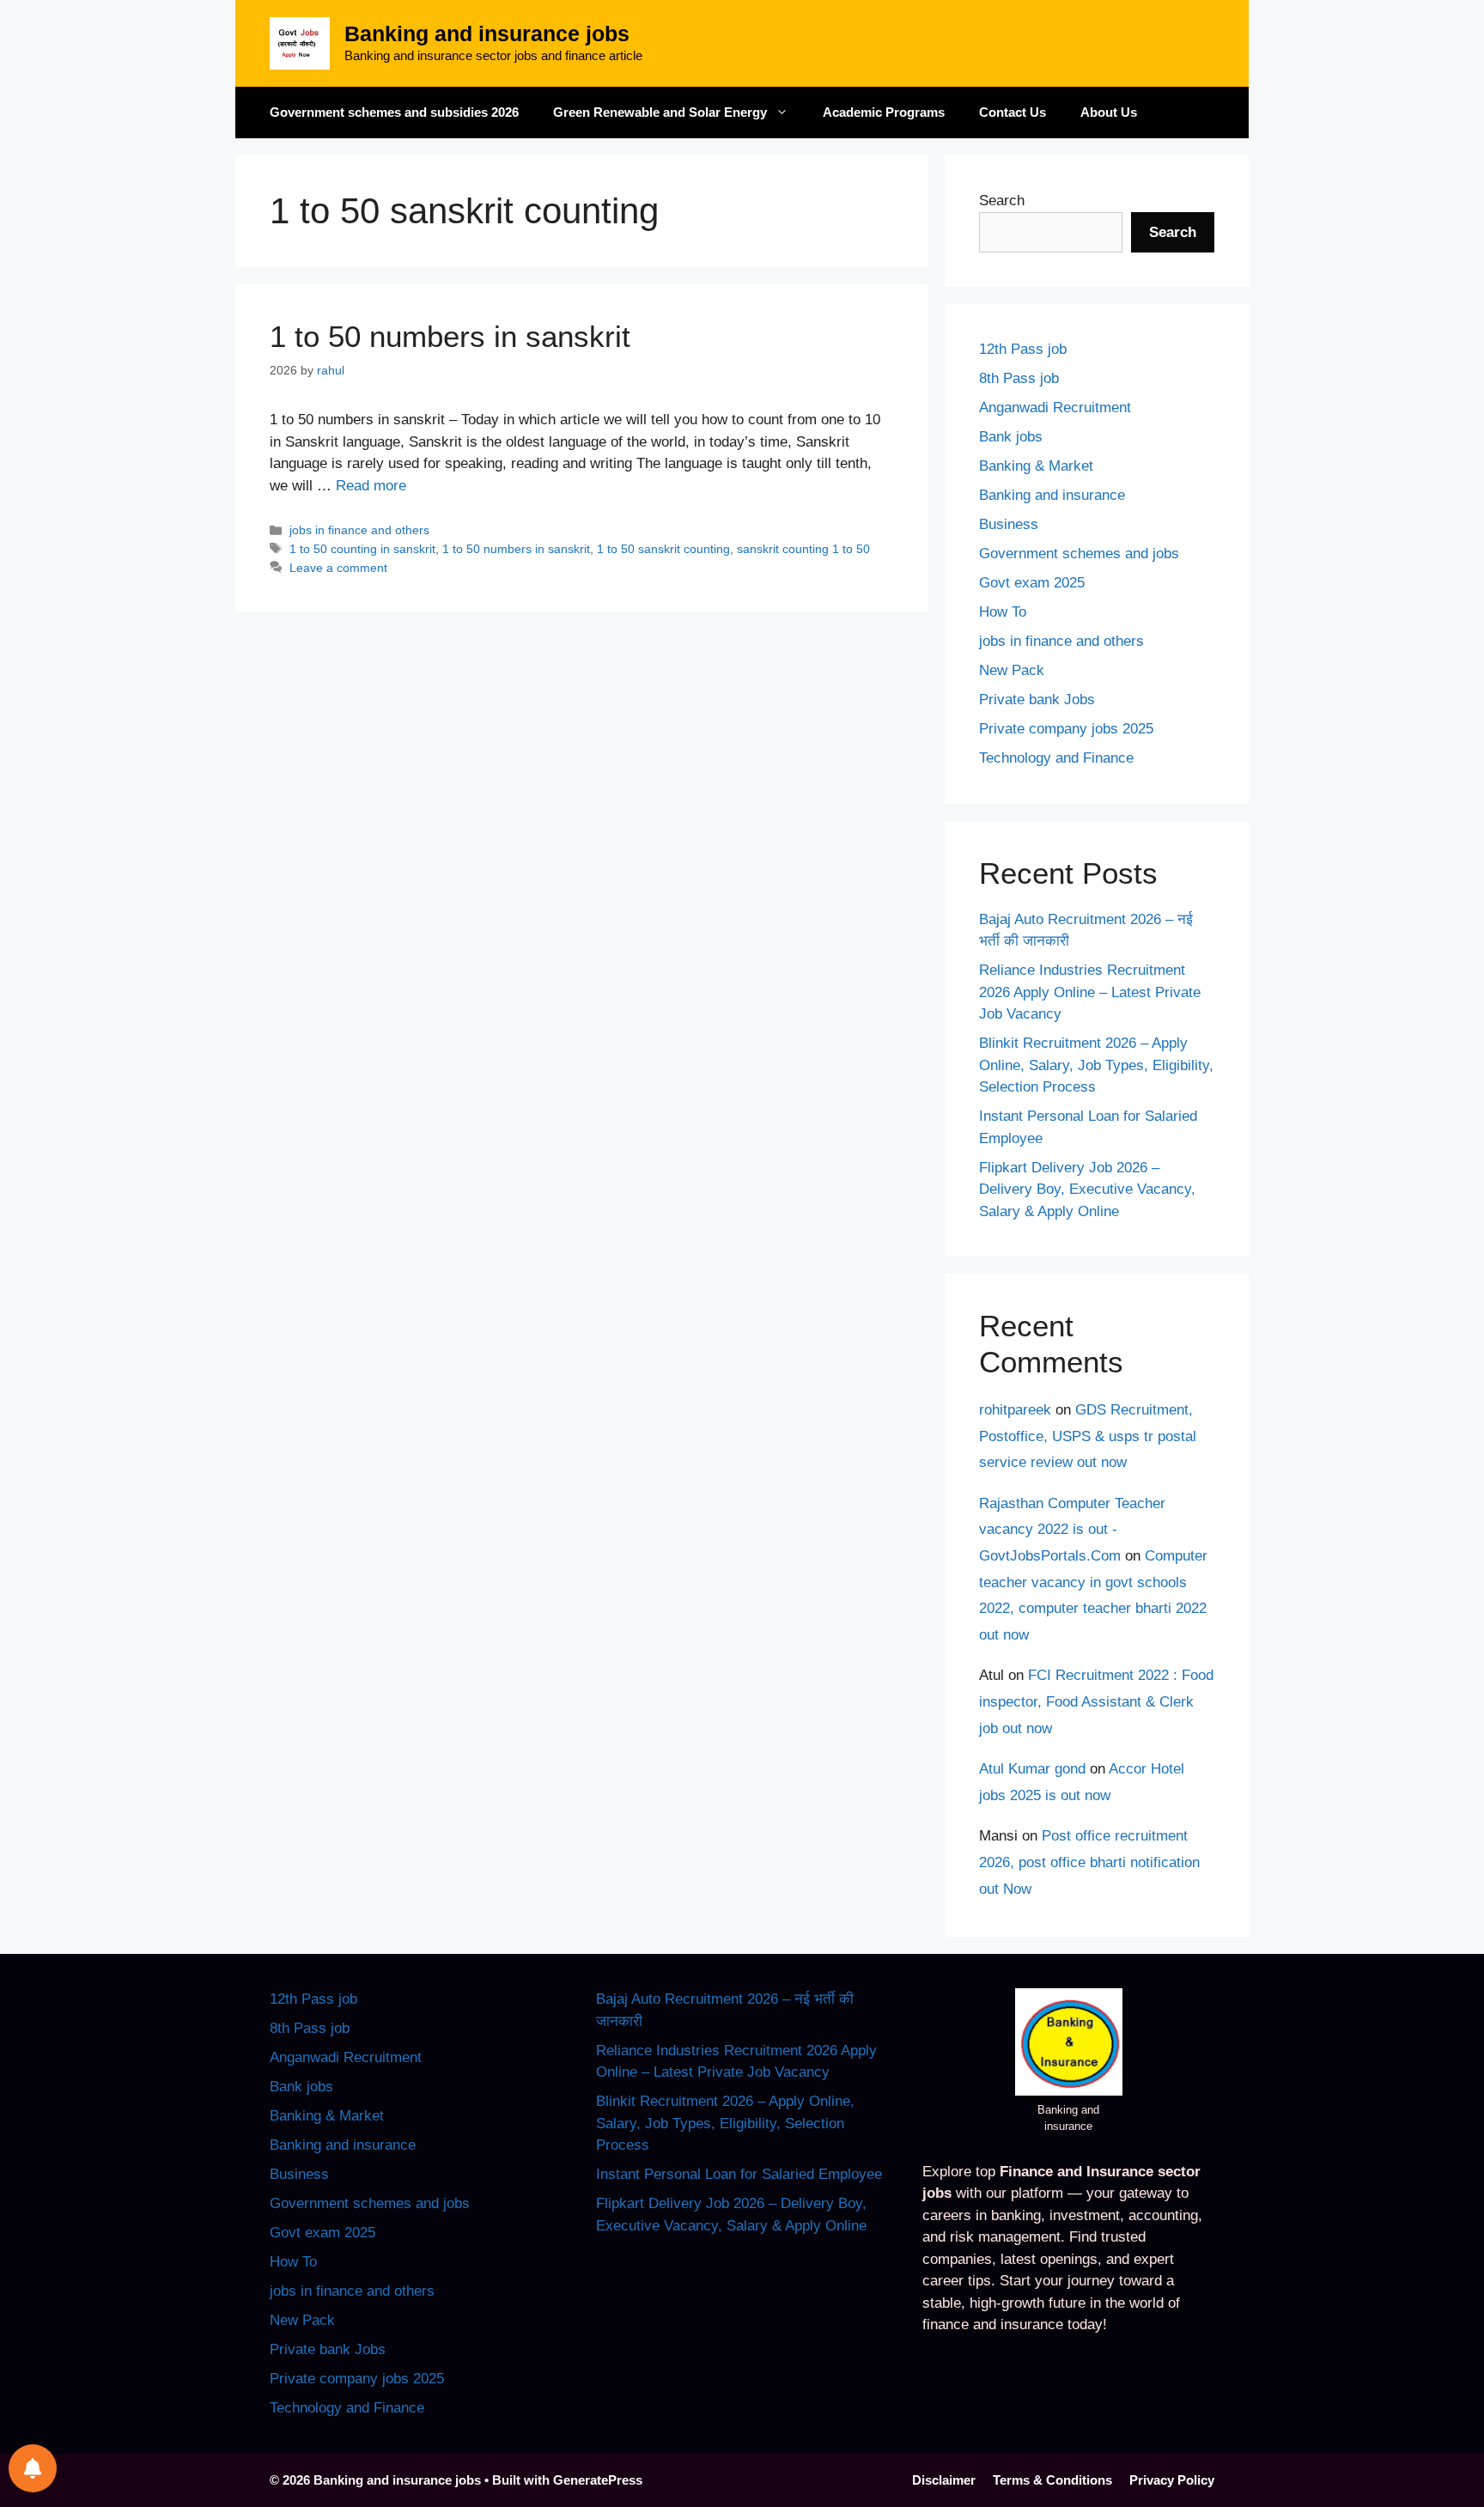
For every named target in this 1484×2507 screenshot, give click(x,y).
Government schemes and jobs (1079, 554)
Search (1002, 201)
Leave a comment (338, 568)
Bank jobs (1011, 437)
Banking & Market (1036, 466)
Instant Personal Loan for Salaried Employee (739, 2174)
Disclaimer (944, 2480)
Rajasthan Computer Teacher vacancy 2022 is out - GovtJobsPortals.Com (1072, 1530)
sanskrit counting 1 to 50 (803, 549)
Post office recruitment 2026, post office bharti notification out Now (1089, 1862)
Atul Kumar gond (1032, 1769)
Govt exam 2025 (1032, 583)
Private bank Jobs (1037, 700)
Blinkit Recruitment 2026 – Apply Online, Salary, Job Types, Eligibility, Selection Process (1096, 1065)
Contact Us (1013, 112)
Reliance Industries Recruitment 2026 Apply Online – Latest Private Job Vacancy (1090, 992)
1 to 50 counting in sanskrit (362, 549)
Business (1009, 524)
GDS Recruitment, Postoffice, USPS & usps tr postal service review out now (1088, 1436)
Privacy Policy (1172, 2480)
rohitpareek (1015, 1410)
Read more (371, 486)
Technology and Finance (1056, 758)
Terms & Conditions (1052, 2480)
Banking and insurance (1052, 495)
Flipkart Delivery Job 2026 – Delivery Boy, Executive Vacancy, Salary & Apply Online (1087, 1190)
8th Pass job (1019, 378)
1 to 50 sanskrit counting (663, 549)
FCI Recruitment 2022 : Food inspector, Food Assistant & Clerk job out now (1096, 1701)
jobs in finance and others (359, 530)
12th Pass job (1023, 349)
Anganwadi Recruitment (1055, 408)
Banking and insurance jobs (487, 33)
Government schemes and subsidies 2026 (394, 112)
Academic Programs (884, 112)
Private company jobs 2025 (1066, 729)
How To (1003, 612)
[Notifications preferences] (33, 2468)
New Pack (1012, 670)
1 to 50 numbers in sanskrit (450, 336)
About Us (1109, 112)
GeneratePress (598, 2480)
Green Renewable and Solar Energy (660, 112)
